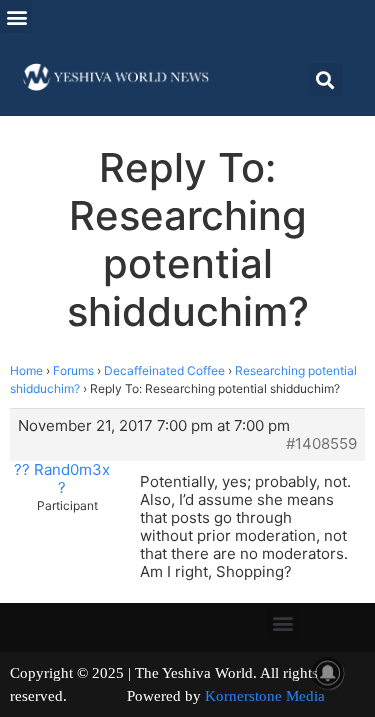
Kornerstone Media (265, 696)
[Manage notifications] (328, 673)
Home (26, 370)
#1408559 (321, 444)
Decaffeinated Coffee (164, 370)
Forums (73, 370)
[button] (16, 16)
